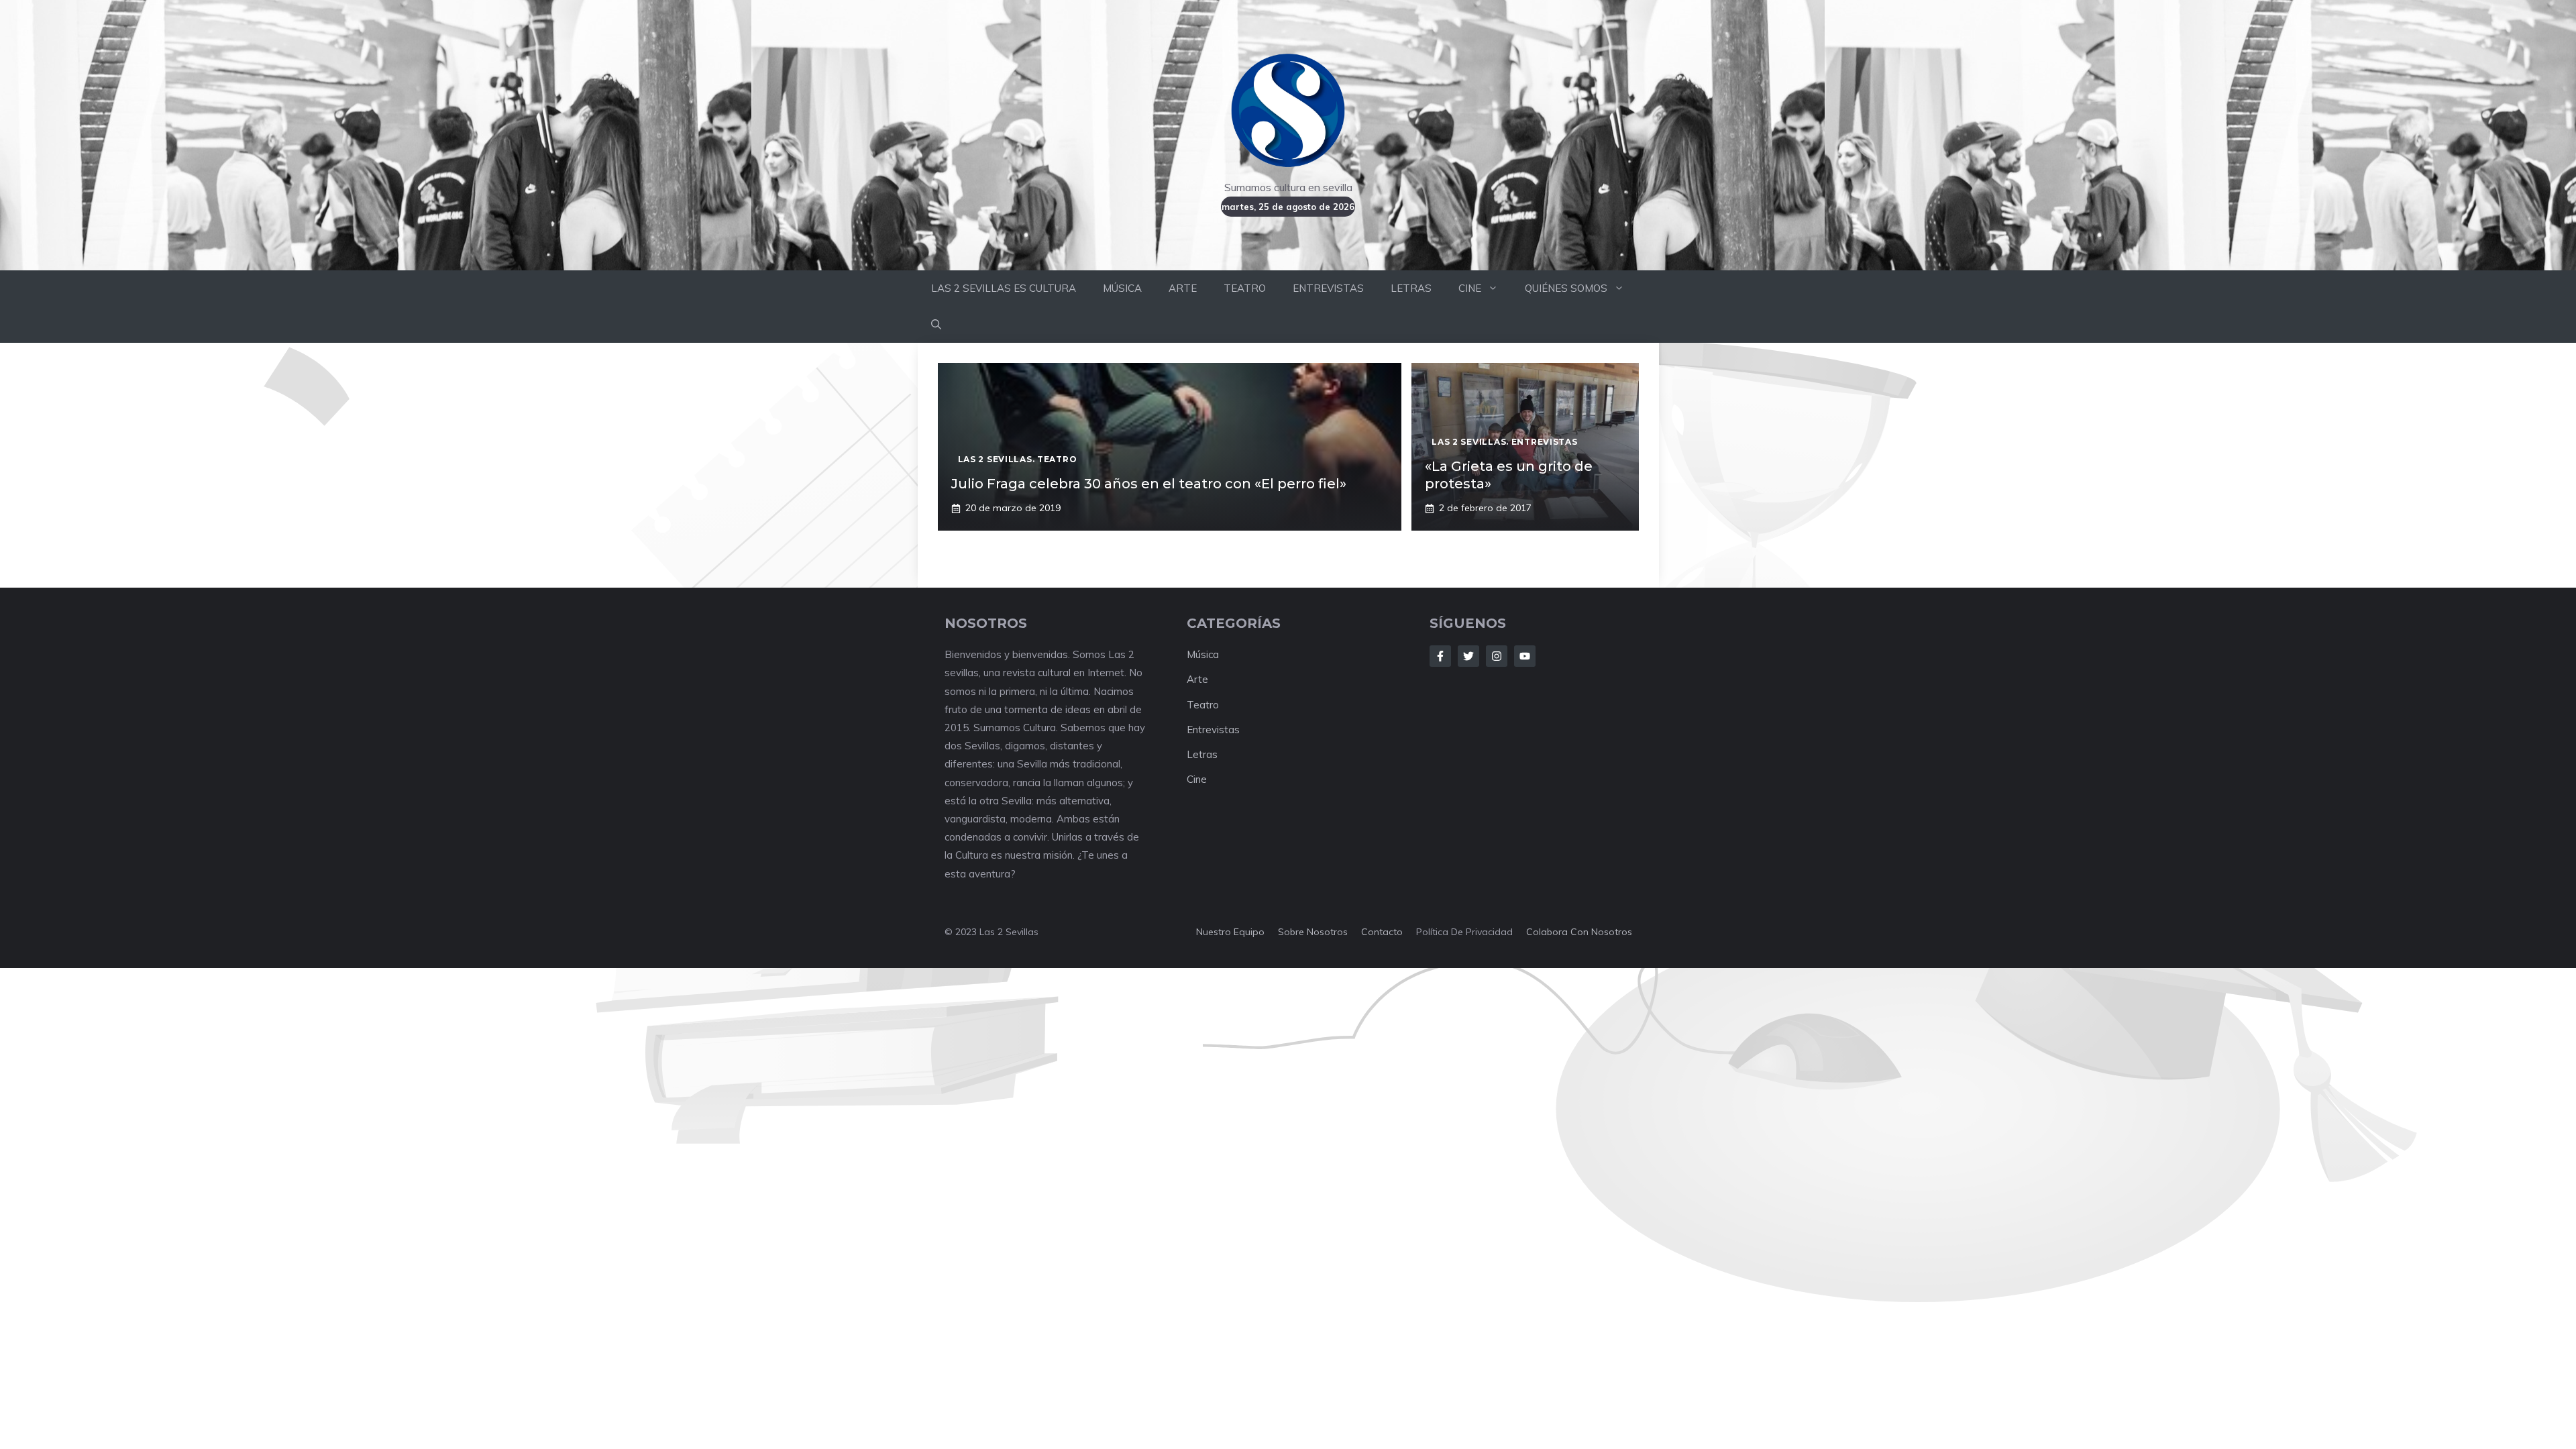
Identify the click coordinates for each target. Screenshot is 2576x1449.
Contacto (1382, 932)
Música (1203, 654)
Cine (1197, 779)
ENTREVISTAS (1328, 288)
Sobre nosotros (1313, 932)
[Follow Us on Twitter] (1468, 656)
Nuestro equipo (1230, 932)
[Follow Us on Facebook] (1440, 656)
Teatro (1203, 705)
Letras (1202, 754)
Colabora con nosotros (1579, 932)
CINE (1470, 288)
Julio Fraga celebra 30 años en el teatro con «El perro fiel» (1149, 484)
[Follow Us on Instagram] (1497, 656)
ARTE (1183, 288)
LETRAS (1411, 288)
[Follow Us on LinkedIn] (1525, 656)
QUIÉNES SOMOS (1566, 288)
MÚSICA (1122, 288)
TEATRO (1245, 288)
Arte (1197, 679)
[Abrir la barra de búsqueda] (936, 325)
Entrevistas (1213, 730)
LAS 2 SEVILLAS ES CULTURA (1004, 288)
